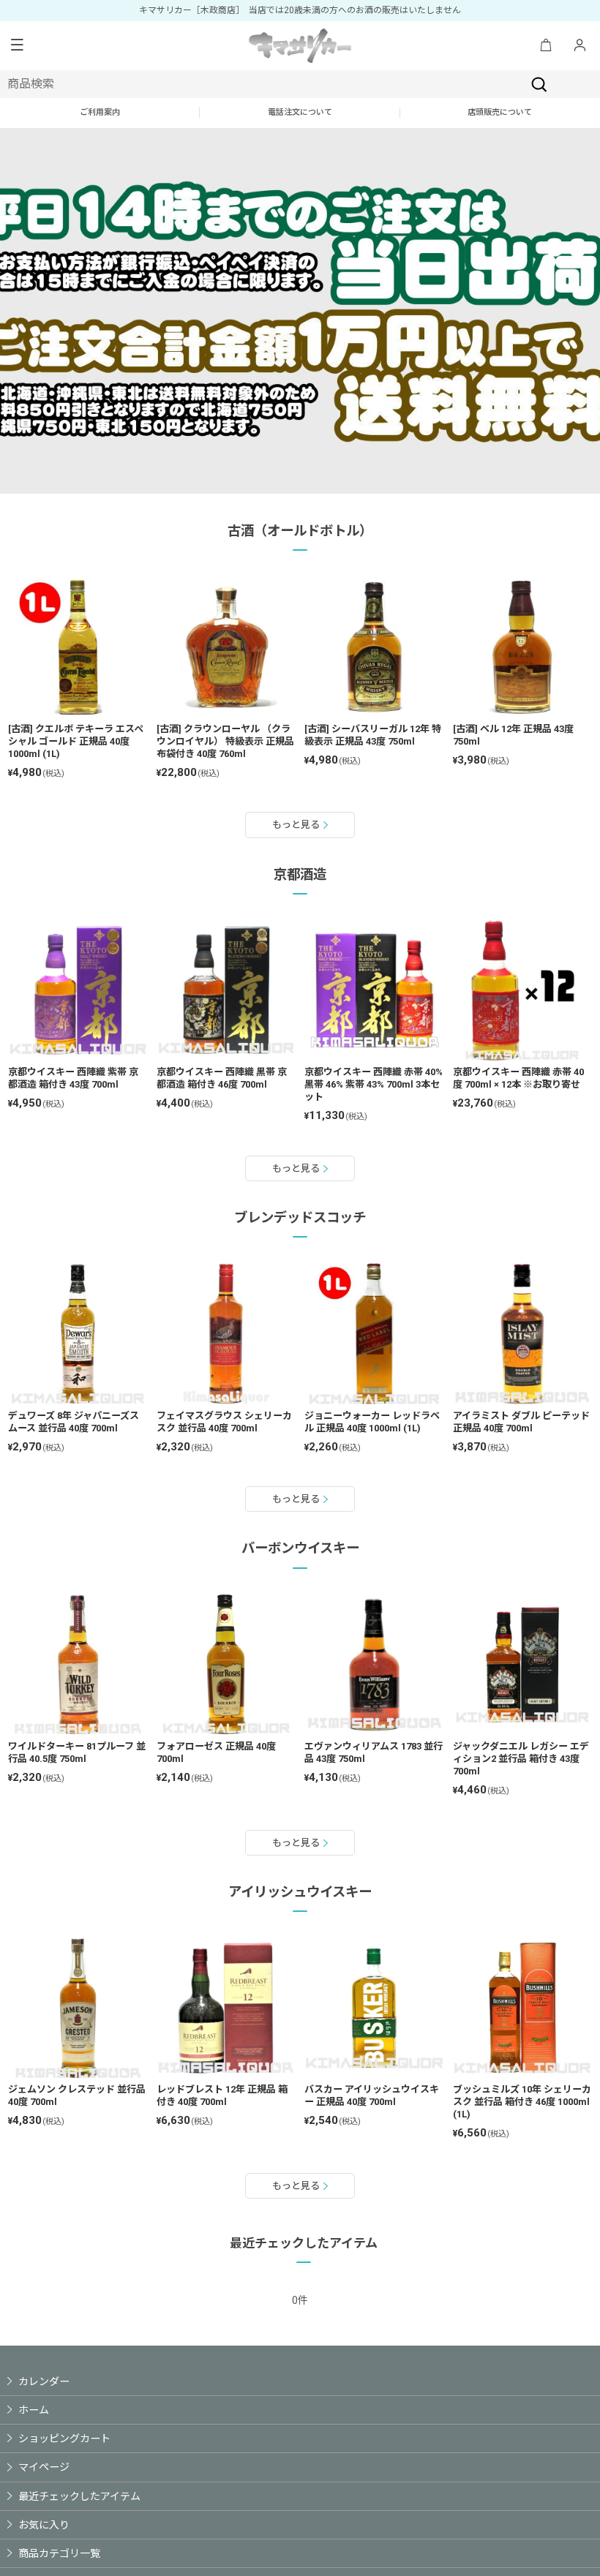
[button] (17, 46)
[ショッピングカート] (546, 46)
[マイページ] (580, 46)
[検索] (539, 84)
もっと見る (296, 825)
